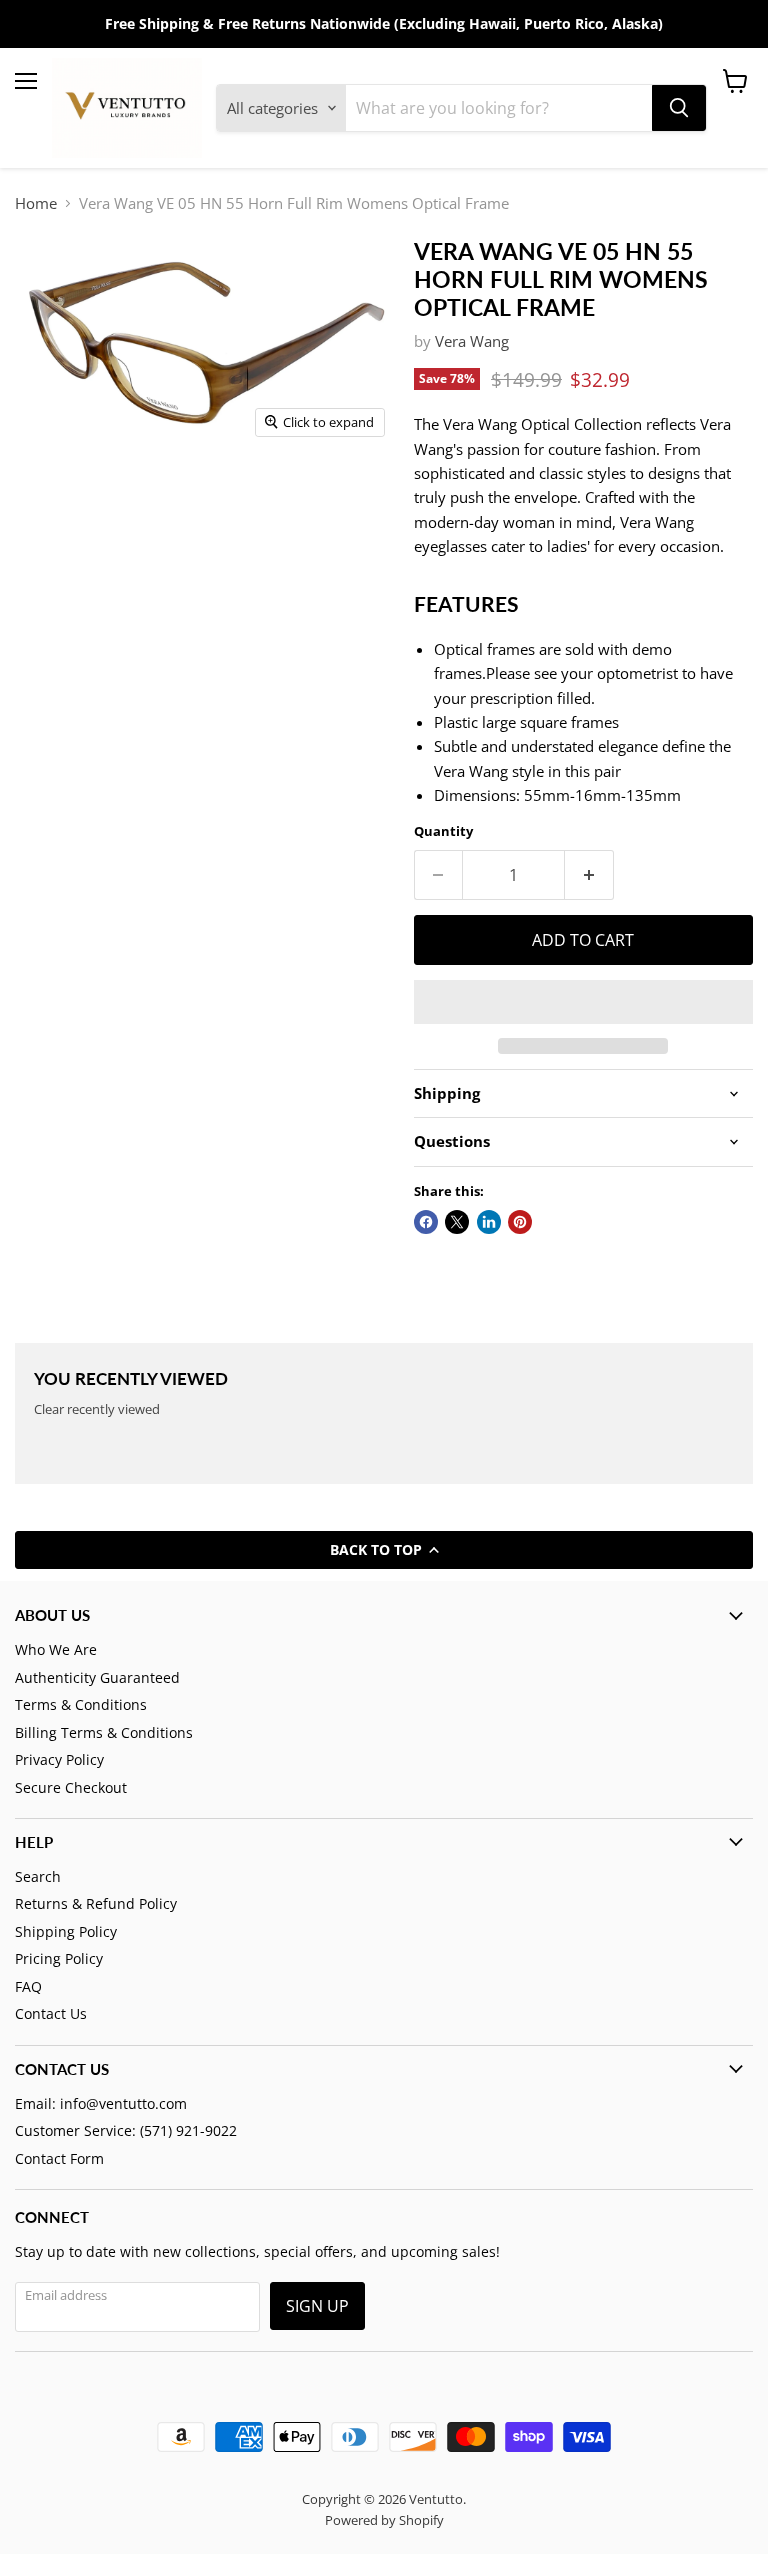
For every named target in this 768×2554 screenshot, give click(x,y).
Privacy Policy (59, 1759)
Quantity (443, 831)
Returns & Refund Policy (96, 1903)
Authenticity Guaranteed (97, 1677)
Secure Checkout (71, 1787)
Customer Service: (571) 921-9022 (126, 2130)
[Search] (679, 108)
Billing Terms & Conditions (104, 1732)
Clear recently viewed (97, 1409)
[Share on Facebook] (426, 1222)
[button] (583, 1002)
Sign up (317, 2306)
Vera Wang (472, 341)
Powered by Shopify (384, 2520)
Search (38, 1876)
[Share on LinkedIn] (489, 1222)
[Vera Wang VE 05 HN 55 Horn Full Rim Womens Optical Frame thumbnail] (70, 496)
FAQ (28, 1986)
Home (36, 203)
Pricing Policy (59, 1958)
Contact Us (51, 2013)
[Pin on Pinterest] (520, 1222)
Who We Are (56, 1649)
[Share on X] (457, 1222)
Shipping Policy (66, 1931)
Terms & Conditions (81, 1704)
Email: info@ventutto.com (101, 2103)
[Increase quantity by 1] (589, 875)
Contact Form (59, 2158)
